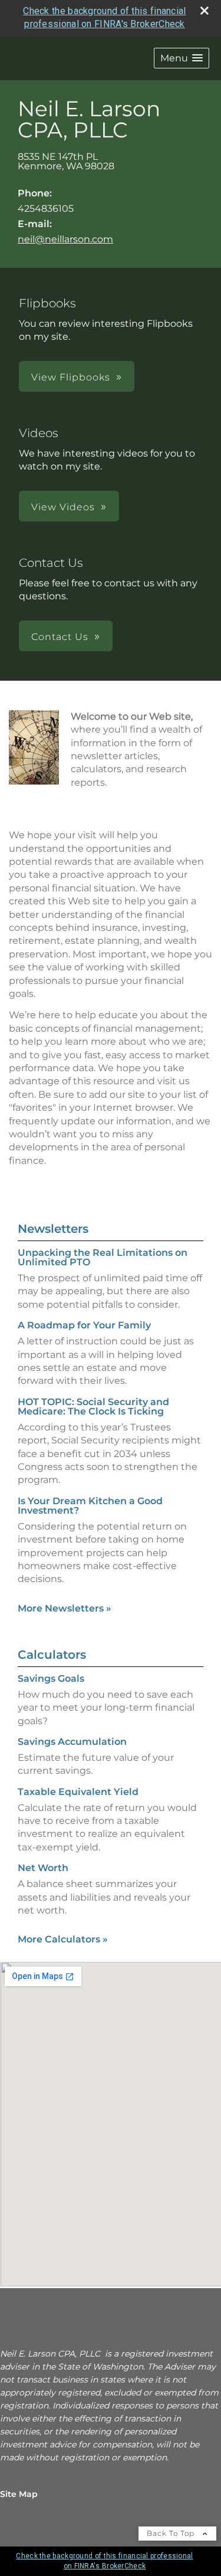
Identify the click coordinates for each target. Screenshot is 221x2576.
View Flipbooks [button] (71, 377)
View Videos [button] (63, 507)
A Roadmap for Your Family (84, 1325)
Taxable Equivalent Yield (78, 1792)
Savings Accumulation (72, 1742)
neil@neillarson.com (65, 239)
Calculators (52, 1655)
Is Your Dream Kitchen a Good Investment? (90, 1506)
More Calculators (63, 1939)
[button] (182, 58)
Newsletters (53, 1229)
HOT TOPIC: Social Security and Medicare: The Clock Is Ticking (93, 1407)
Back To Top (172, 2533)
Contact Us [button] (60, 637)
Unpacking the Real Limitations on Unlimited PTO (103, 1257)
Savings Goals (51, 1678)
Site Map (19, 2494)
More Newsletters (65, 1608)
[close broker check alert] (204, 11)
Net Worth (43, 1868)
